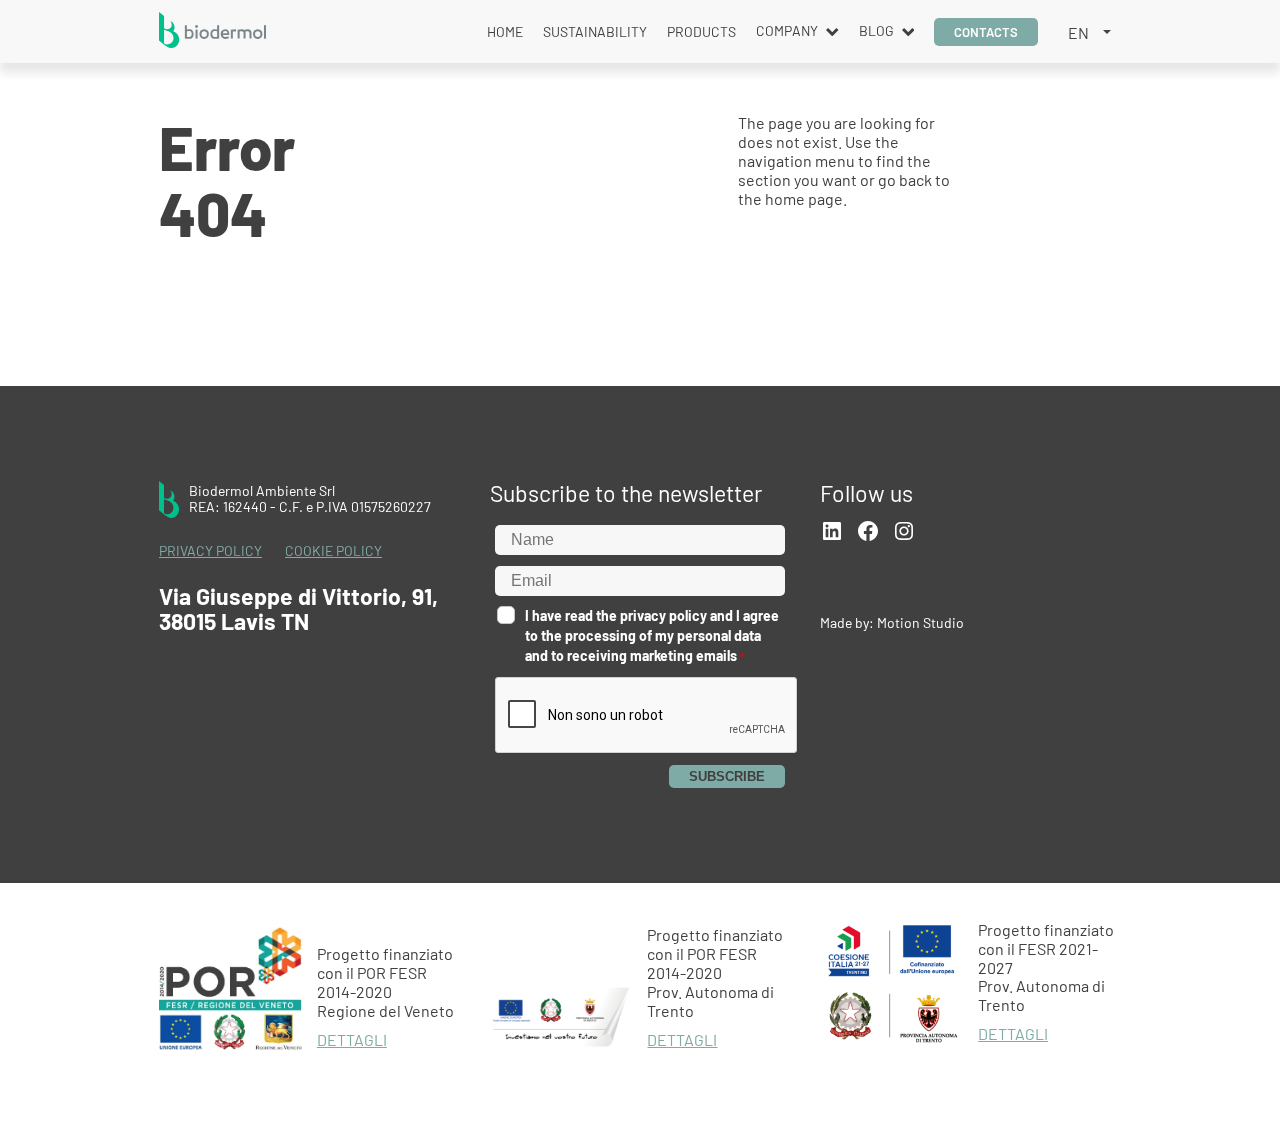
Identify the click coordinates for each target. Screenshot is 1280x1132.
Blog (876, 30)
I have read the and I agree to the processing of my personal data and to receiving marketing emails (652, 635)
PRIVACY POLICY (210, 551)
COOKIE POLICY (333, 551)
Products (701, 31)
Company (787, 30)
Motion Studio (920, 622)
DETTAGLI (352, 1040)
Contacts (986, 32)
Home (505, 31)
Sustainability (595, 31)
